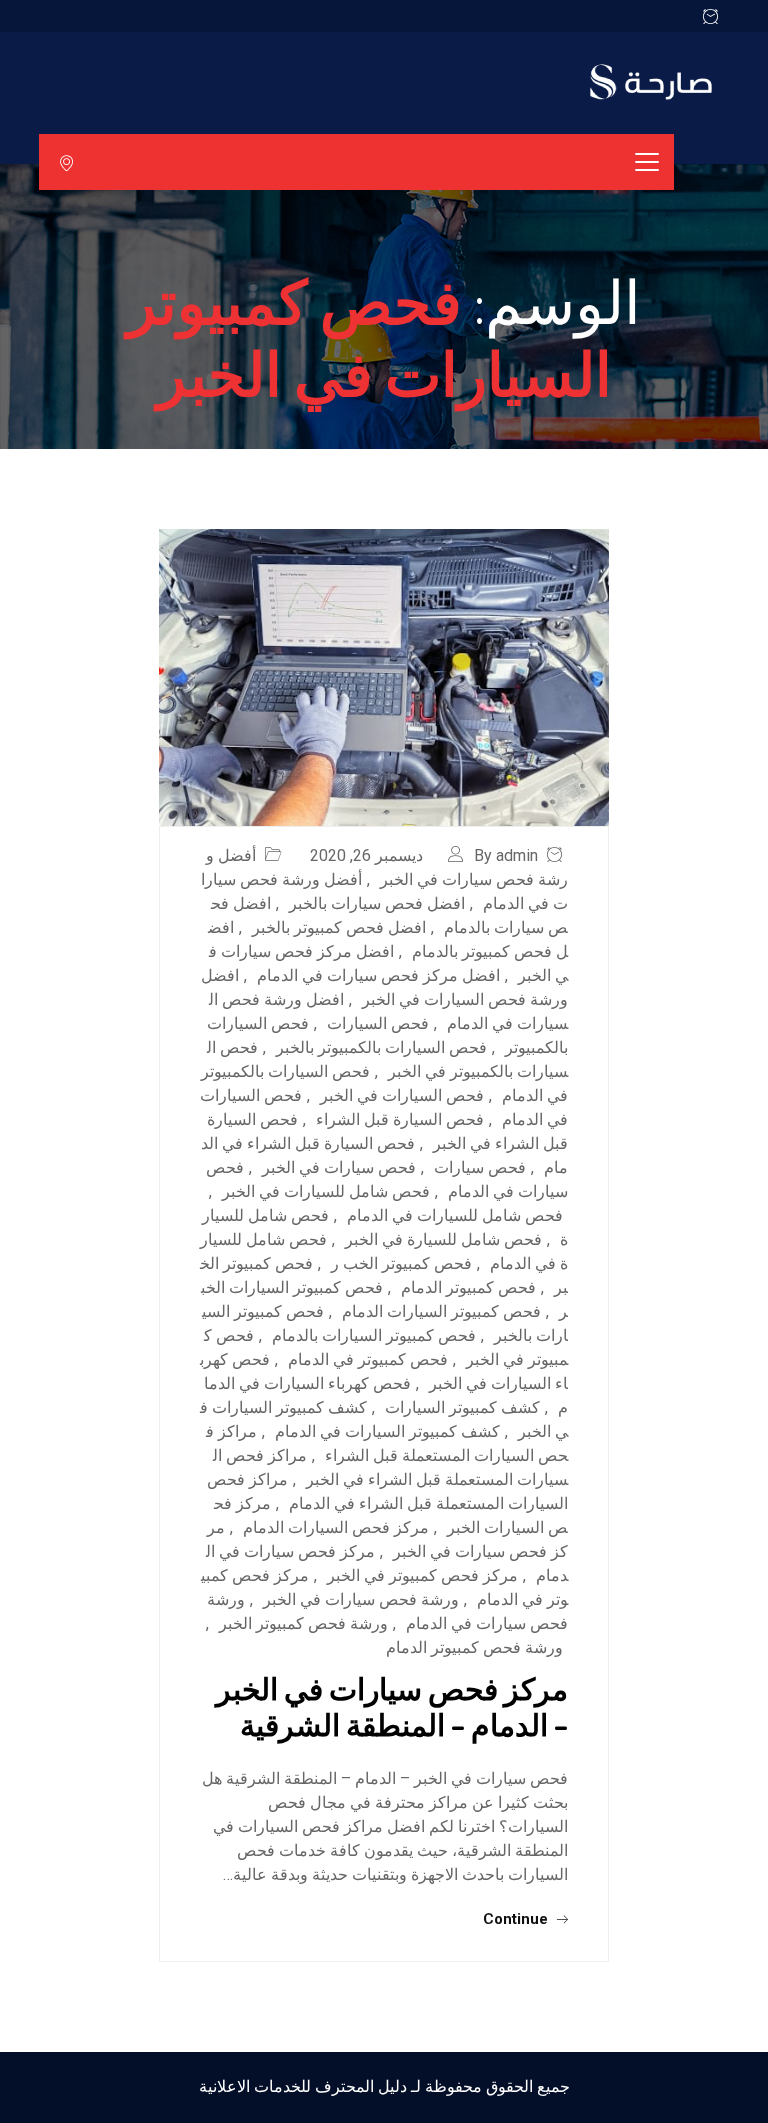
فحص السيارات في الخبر (402, 1095)
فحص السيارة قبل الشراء (400, 1119)
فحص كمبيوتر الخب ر (401, 1263)
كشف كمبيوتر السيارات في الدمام (387, 1431)
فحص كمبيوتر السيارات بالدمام (374, 1335)
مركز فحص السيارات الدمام (336, 1527)
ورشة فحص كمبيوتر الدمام (474, 1647)
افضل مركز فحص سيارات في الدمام (378, 975)
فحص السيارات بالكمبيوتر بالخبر (381, 1047)
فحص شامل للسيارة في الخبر (443, 1239)
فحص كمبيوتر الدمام (468, 1287)
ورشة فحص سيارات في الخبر (361, 1599)
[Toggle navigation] (647, 162)
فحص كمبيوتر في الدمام (368, 1359)
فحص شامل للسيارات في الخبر (326, 1191)
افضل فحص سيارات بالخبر (377, 903)
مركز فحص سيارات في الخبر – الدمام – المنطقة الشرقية (392, 1706)
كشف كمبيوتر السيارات (462, 1407)
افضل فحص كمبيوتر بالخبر (339, 927)
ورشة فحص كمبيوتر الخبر (303, 1623)
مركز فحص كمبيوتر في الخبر (422, 1575)
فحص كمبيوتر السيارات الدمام (441, 1311)
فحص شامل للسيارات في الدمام (455, 1215)
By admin (506, 855)
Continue (517, 1919)
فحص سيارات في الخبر (339, 1167)
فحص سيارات (480, 1167)
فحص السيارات (378, 1023)
